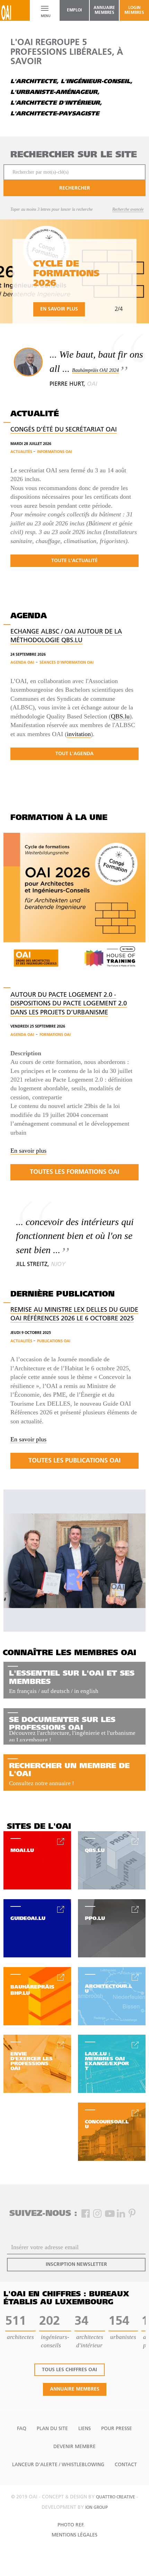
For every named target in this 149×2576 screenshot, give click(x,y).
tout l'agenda (74, 754)
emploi (74, 10)
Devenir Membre (74, 2447)
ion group (97, 2508)
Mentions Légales (74, 2535)
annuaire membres (104, 10)
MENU (45, 16)
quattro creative (116, 2497)
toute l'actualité (74, 561)
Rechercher (75, 188)
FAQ (22, 2429)
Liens (85, 2429)
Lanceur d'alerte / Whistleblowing (58, 2465)
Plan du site (52, 2429)
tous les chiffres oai (69, 2370)
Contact (126, 2465)
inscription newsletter (76, 2265)
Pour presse (117, 2429)
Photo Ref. (71, 2525)
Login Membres (134, 10)
